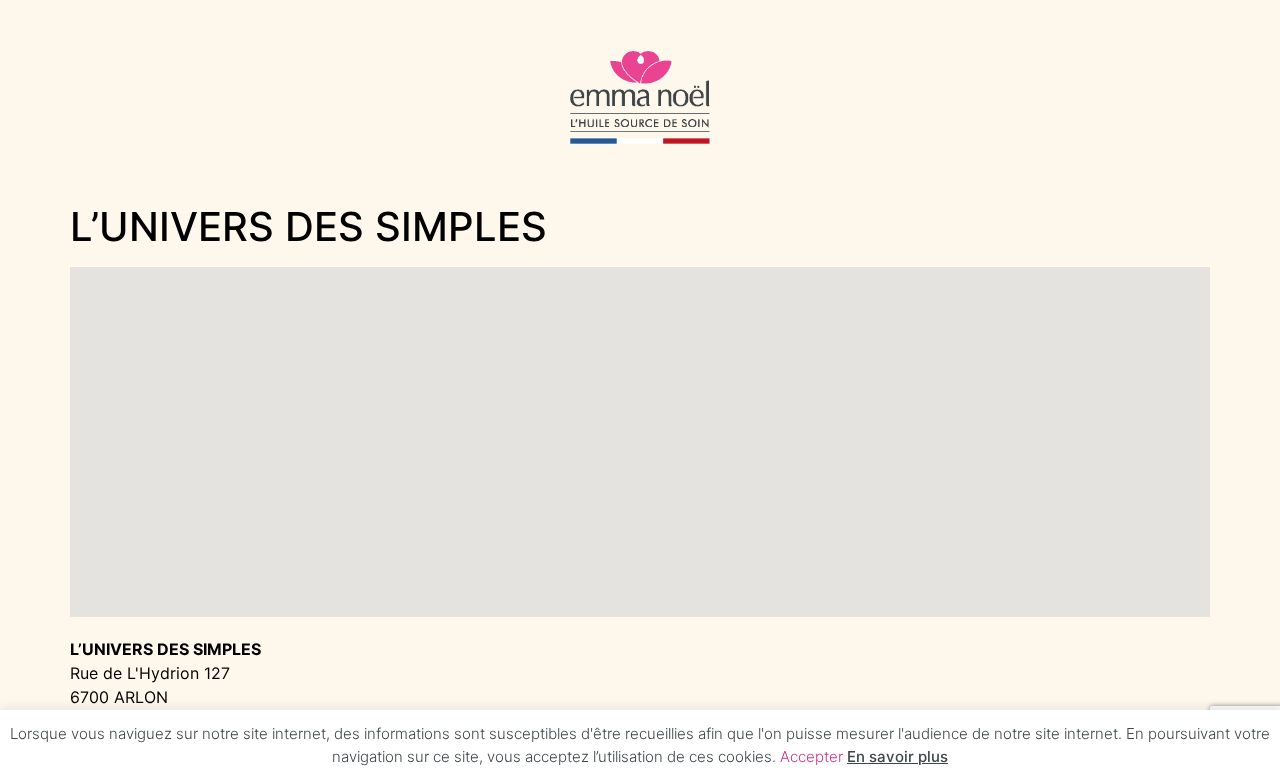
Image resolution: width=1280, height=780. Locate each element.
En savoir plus (897, 756)
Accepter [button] (811, 756)
